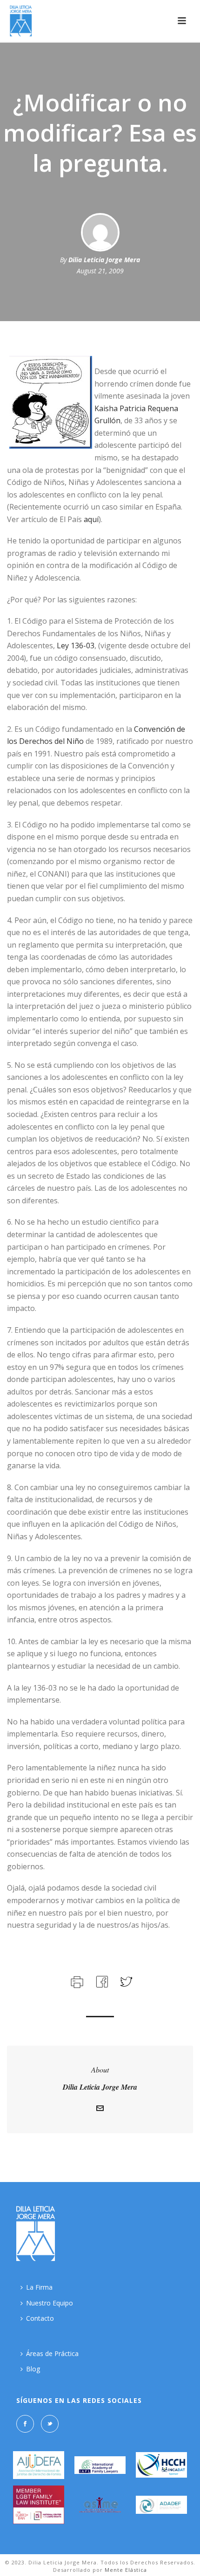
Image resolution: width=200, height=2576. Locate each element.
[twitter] (50, 2424)
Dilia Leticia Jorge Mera (104, 260)
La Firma (39, 2287)
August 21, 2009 (100, 271)
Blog (33, 2369)
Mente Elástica (126, 2570)
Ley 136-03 (76, 646)
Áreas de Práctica (52, 2353)
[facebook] (25, 2424)
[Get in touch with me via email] (100, 2109)
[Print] (76, 1980)
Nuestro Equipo (50, 2303)
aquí (91, 519)
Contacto (40, 2318)
